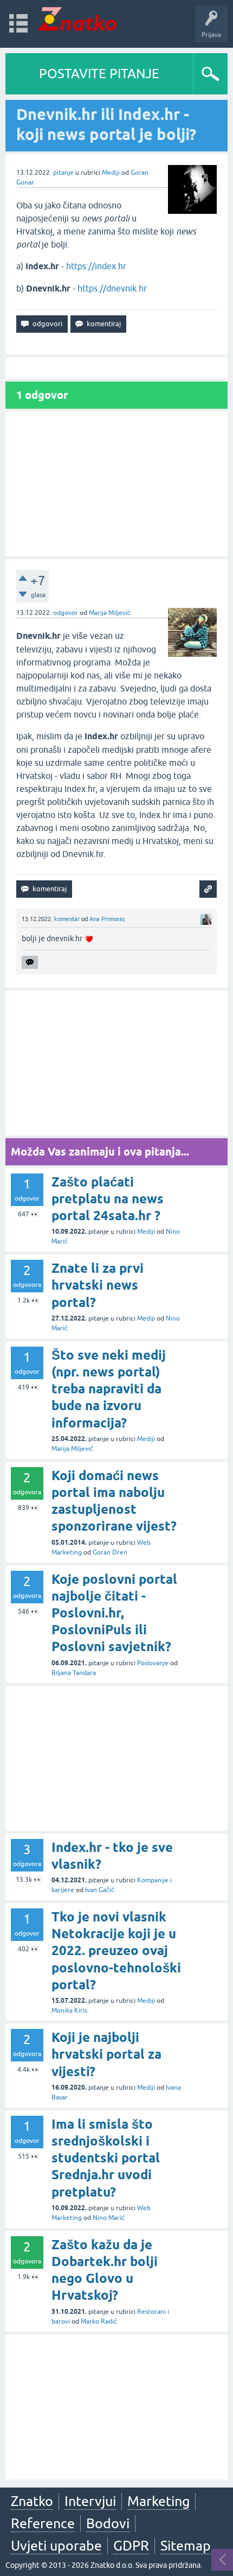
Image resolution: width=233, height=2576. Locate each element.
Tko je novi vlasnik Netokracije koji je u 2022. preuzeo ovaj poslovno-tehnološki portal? (116, 1951)
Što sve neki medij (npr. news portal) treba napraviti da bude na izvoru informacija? (109, 1389)
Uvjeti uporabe (56, 2546)
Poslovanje (153, 1663)
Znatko (32, 2501)
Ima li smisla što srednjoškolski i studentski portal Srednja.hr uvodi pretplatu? (106, 2158)
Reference (43, 2523)
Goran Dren (110, 1552)
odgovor (66, 613)
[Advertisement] (116, 484)
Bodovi (108, 2523)
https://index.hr (96, 266)
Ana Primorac (107, 919)
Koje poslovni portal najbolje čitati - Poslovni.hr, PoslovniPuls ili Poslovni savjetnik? (114, 1613)
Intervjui (90, 2501)
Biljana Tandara (74, 1673)
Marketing (158, 2501)
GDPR (131, 2546)
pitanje (63, 173)
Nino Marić (109, 2218)
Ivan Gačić (100, 1890)
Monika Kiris (69, 2010)
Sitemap (186, 2546)
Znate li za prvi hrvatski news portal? (98, 1285)
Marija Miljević (110, 613)
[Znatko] (77, 19)
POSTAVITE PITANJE (99, 74)
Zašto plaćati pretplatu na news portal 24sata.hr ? (108, 1199)
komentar (67, 919)
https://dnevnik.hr (112, 288)
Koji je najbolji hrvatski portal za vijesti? (106, 2054)
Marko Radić (99, 2321)
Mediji (111, 173)
